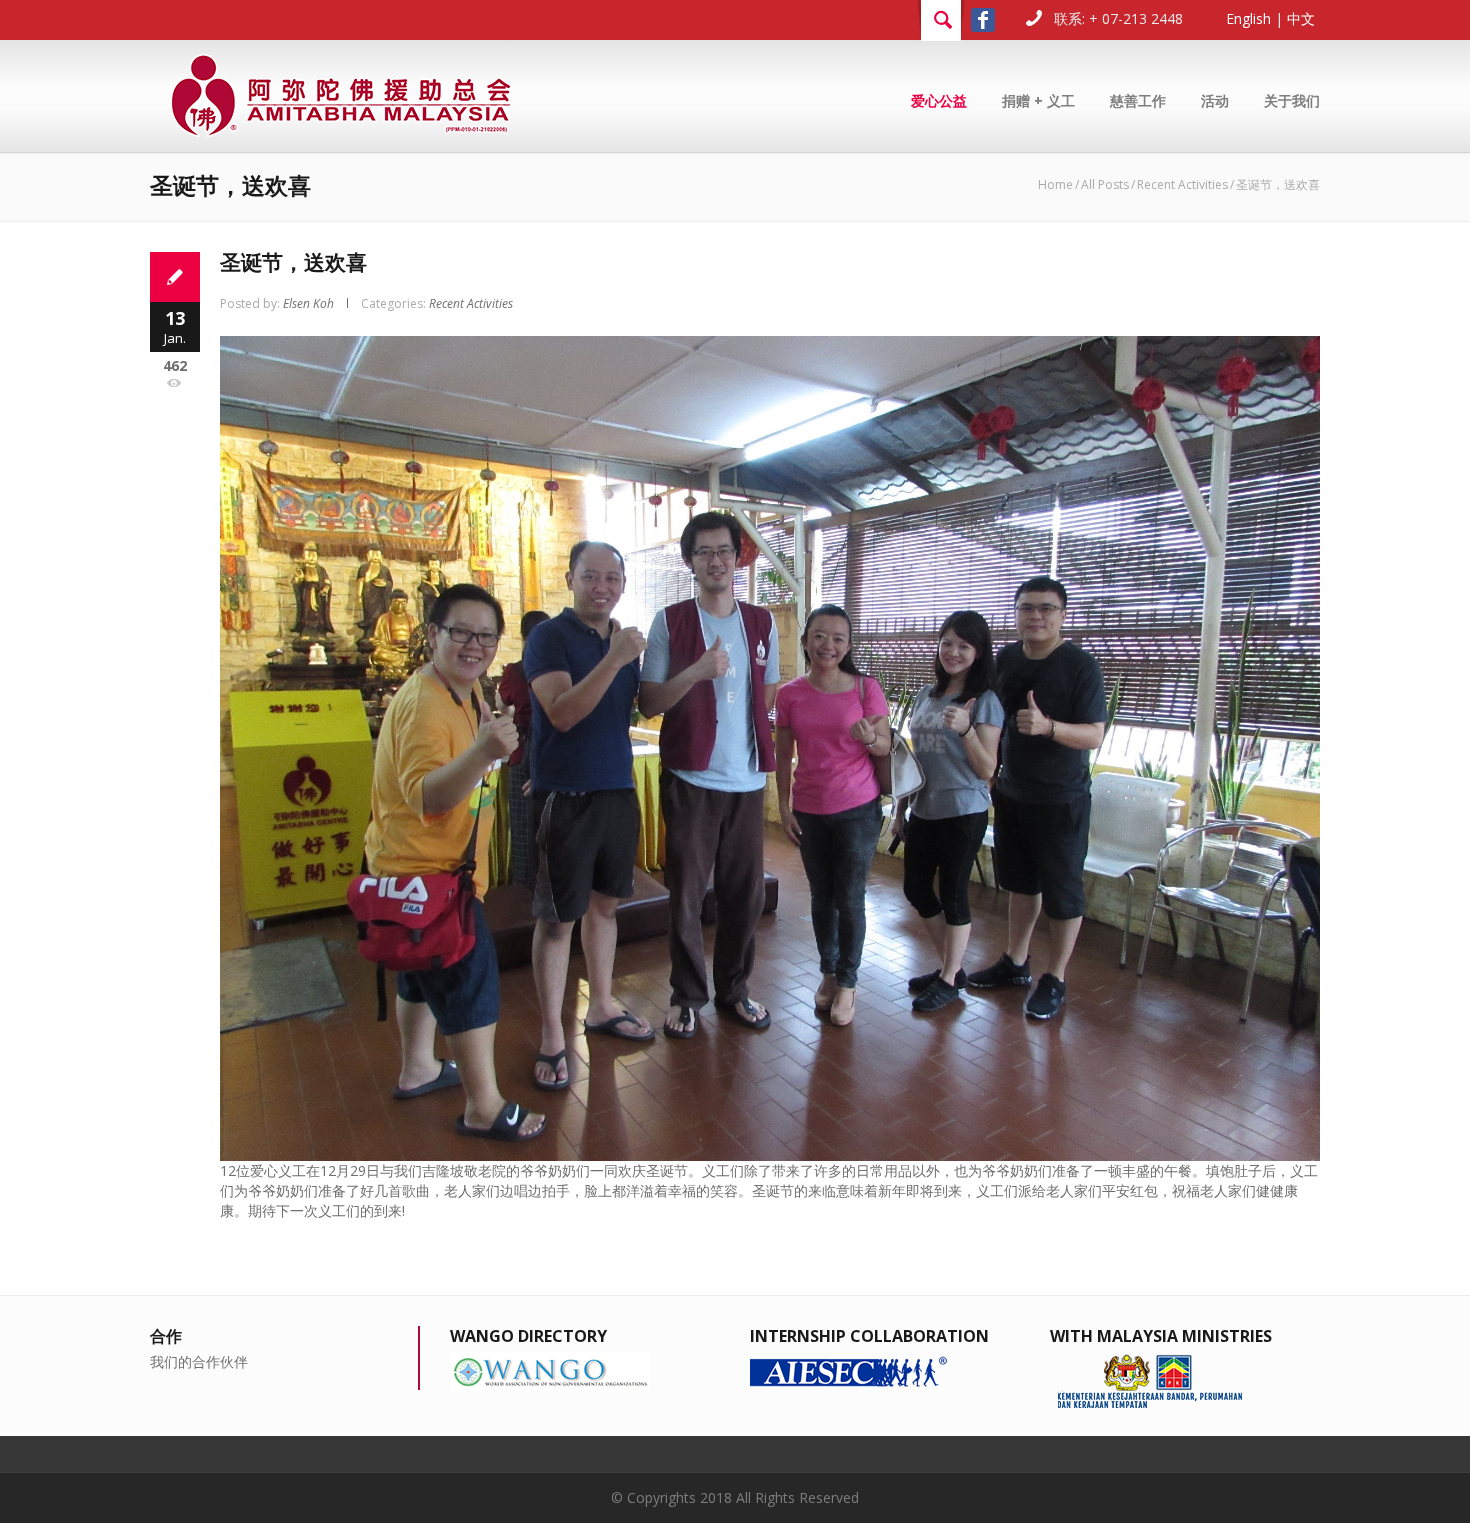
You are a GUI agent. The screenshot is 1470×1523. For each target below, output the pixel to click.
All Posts (1105, 184)
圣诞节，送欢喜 (293, 262)
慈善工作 (1138, 100)
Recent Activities (1182, 184)
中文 (1301, 18)
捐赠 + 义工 (1038, 100)
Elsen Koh (308, 303)
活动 (1215, 100)
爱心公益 (939, 100)
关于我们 (1292, 100)
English (1248, 18)
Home (1055, 184)
